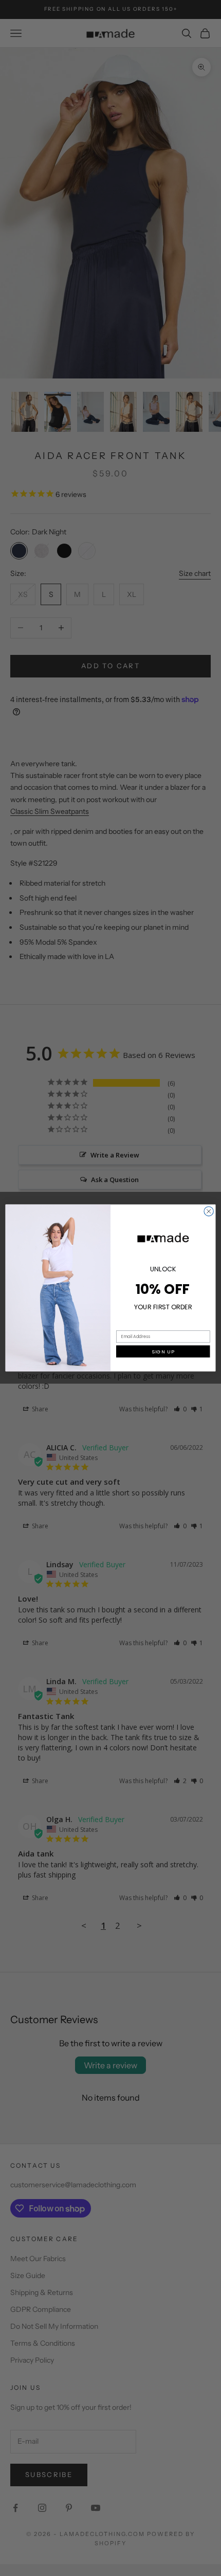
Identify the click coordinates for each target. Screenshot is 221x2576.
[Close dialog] (209, 1211)
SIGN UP (163, 1352)
